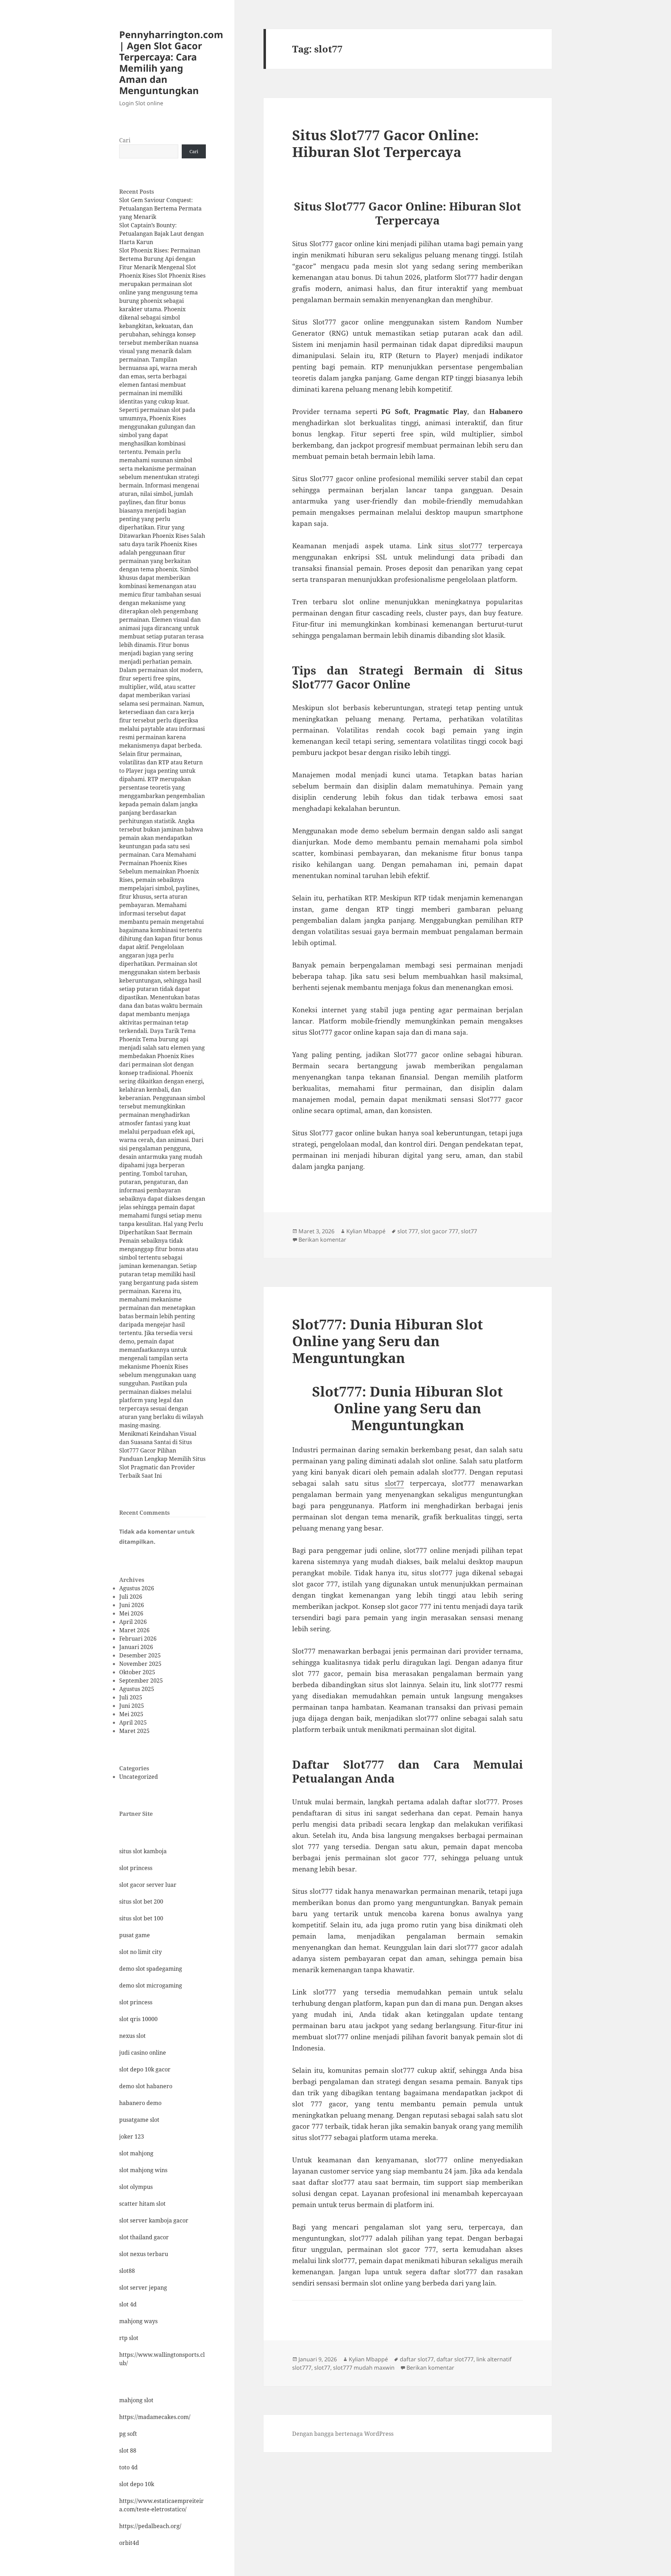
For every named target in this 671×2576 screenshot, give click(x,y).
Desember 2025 (140, 1655)
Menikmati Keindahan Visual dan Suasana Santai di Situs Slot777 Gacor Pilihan (158, 1442)
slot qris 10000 (138, 2019)
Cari (125, 140)
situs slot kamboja (143, 1851)
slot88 (127, 2271)
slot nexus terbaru (144, 2254)
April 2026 (133, 1622)
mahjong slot (136, 2400)
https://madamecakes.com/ (155, 2417)
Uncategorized (139, 1777)
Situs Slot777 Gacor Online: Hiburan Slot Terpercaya (385, 143)
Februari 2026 (138, 1639)
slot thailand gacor (144, 2237)
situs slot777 (460, 546)
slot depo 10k (137, 2484)
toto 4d (128, 2467)
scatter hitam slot (142, 2204)
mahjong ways (138, 2321)
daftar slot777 (455, 2359)
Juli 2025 (131, 1697)
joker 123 (132, 2136)
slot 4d (128, 2304)
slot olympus (136, 2187)
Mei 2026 (131, 1613)
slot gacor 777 (439, 1231)
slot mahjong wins (143, 2170)
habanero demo (140, 2103)
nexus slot (132, 2036)
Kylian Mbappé (366, 1231)
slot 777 (408, 1231)
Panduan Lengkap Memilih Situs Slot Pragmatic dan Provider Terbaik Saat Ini (162, 1467)
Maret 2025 (134, 1731)
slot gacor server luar (148, 1885)
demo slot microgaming (151, 1985)
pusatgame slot (139, 2120)
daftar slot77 (417, 2359)
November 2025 (140, 1664)
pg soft (128, 2434)
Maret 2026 (134, 1630)
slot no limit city (140, 1952)
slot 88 (128, 2450)
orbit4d (129, 2543)
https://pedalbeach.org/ (150, 2526)
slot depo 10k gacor (145, 2069)
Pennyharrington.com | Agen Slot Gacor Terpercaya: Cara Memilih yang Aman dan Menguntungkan (171, 62)
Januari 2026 (136, 1647)
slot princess (136, 1868)
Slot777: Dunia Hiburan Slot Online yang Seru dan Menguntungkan (388, 1341)
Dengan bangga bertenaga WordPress (343, 2434)
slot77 (469, 1231)
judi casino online (143, 2053)
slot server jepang (143, 2288)
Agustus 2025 (137, 1689)
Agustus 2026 (137, 1588)
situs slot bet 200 (141, 1901)
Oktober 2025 (137, 1672)
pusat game (135, 1935)
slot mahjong (136, 2153)
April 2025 (133, 1722)
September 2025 (141, 1681)
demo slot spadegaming (151, 1969)
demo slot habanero (146, 2086)
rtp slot (129, 2338)
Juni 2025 (132, 1706)
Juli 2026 (131, 1597)
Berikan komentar (322, 1240)
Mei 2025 (131, 1714)
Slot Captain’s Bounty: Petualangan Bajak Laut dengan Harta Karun (161, 234)
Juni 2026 (132, 1605)
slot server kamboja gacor (154, 2220)
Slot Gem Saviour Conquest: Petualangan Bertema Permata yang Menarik (160, 208)
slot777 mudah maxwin (364, 2368)
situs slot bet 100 (141, 1918)
